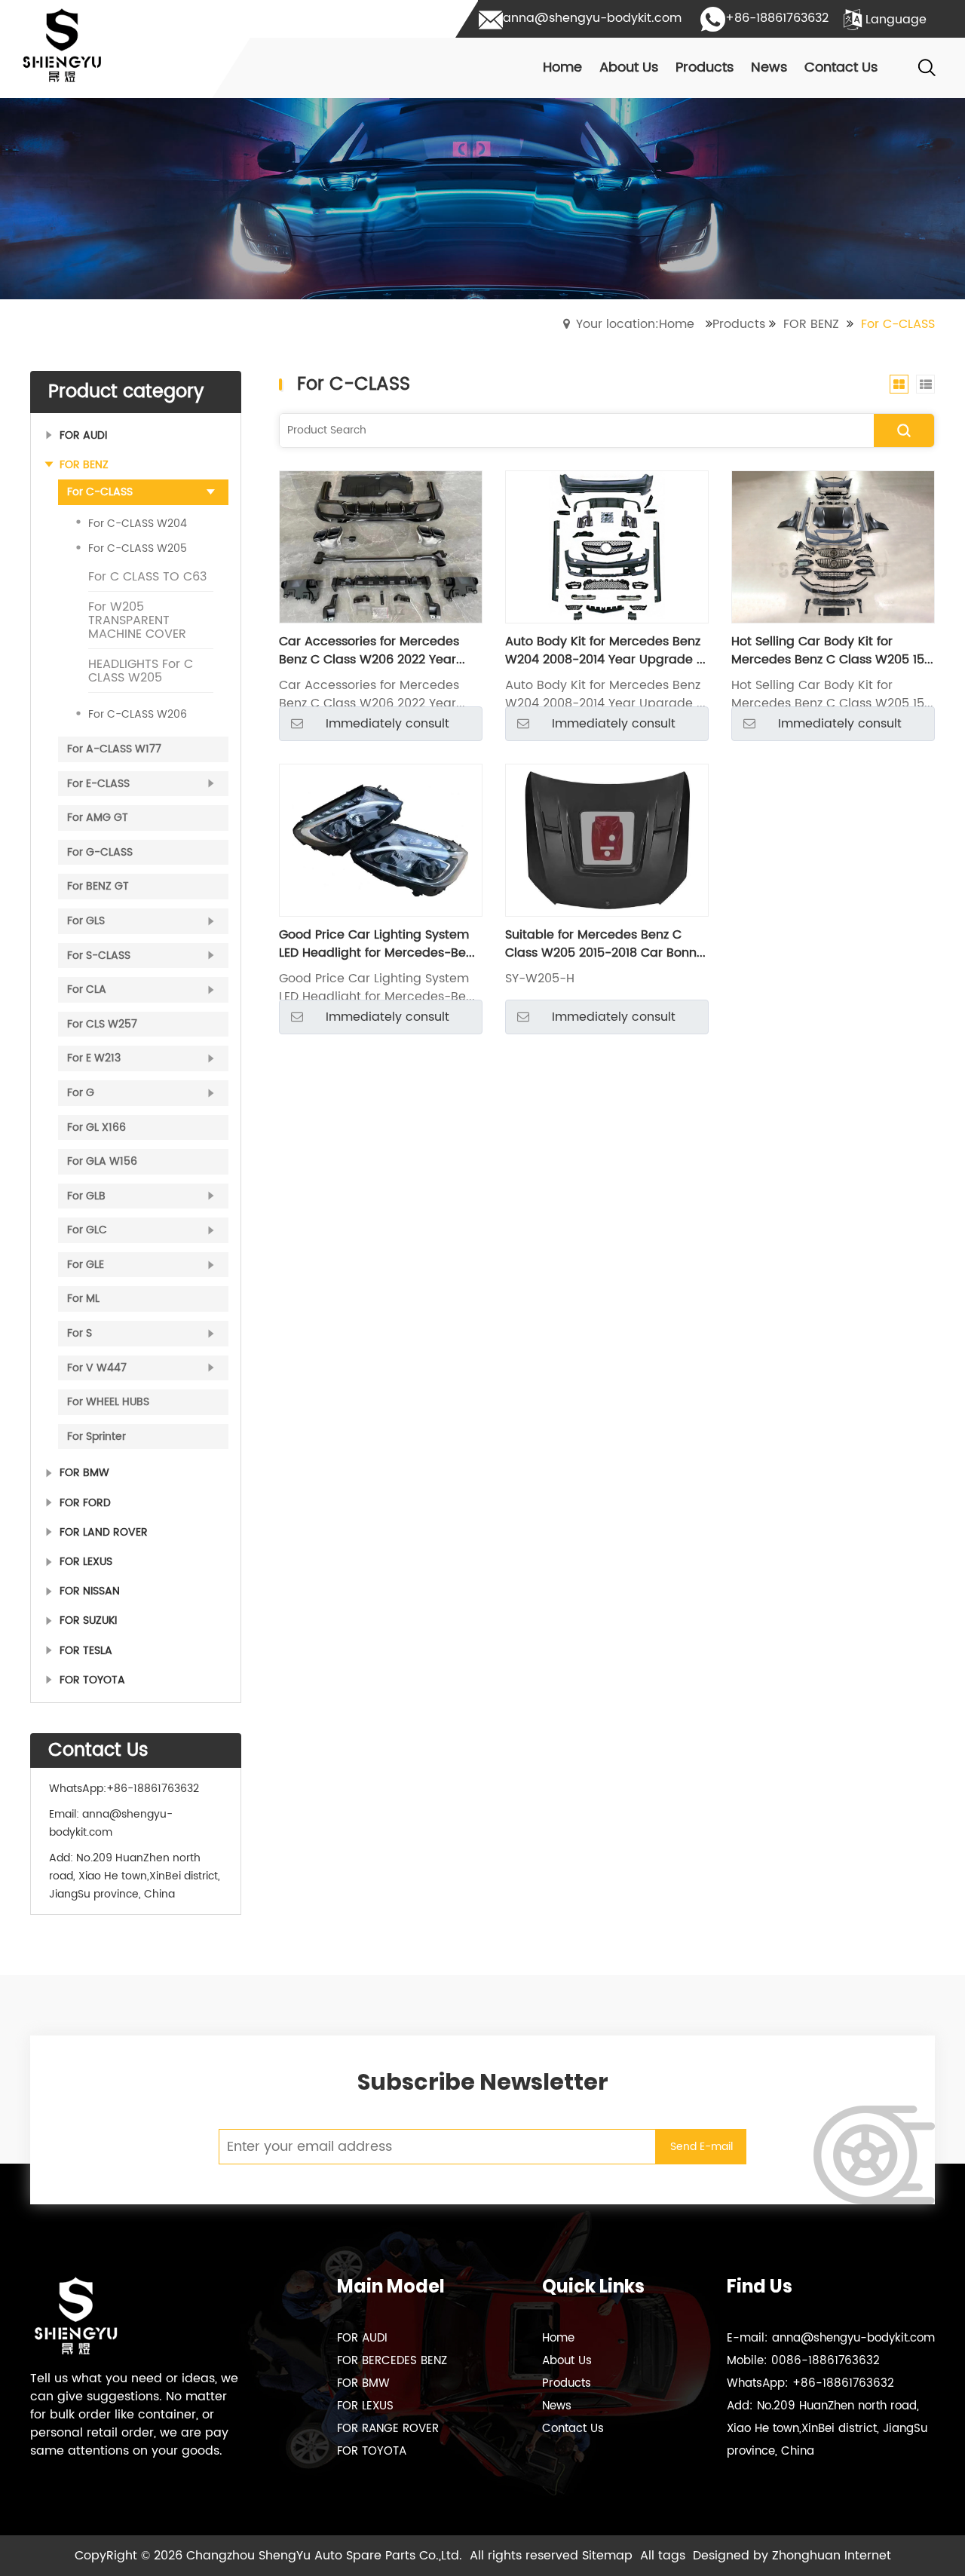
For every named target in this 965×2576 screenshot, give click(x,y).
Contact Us (573, 2429)
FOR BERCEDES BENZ (392, 2361)
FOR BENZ (811, 324)
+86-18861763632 (153, 1789)
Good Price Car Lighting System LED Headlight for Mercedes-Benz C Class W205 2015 (379, 944)
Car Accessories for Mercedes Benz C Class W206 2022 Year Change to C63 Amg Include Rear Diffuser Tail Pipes (381, 651)
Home (558, 2338)
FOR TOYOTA (372, 2451)
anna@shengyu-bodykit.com (111, 1823)
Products (739, 324)
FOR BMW (363, 2383)
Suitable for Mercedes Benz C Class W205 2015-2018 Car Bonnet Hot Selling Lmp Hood (607, 944)
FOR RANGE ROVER (388, 2429)
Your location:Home (635, 324)
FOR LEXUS (365, 2406)
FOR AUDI (362, 2338)
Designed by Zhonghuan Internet (792, 2556)
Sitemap (607, 2556)
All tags (663, 2556)
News (557, 2406)
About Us (567, 2361)
